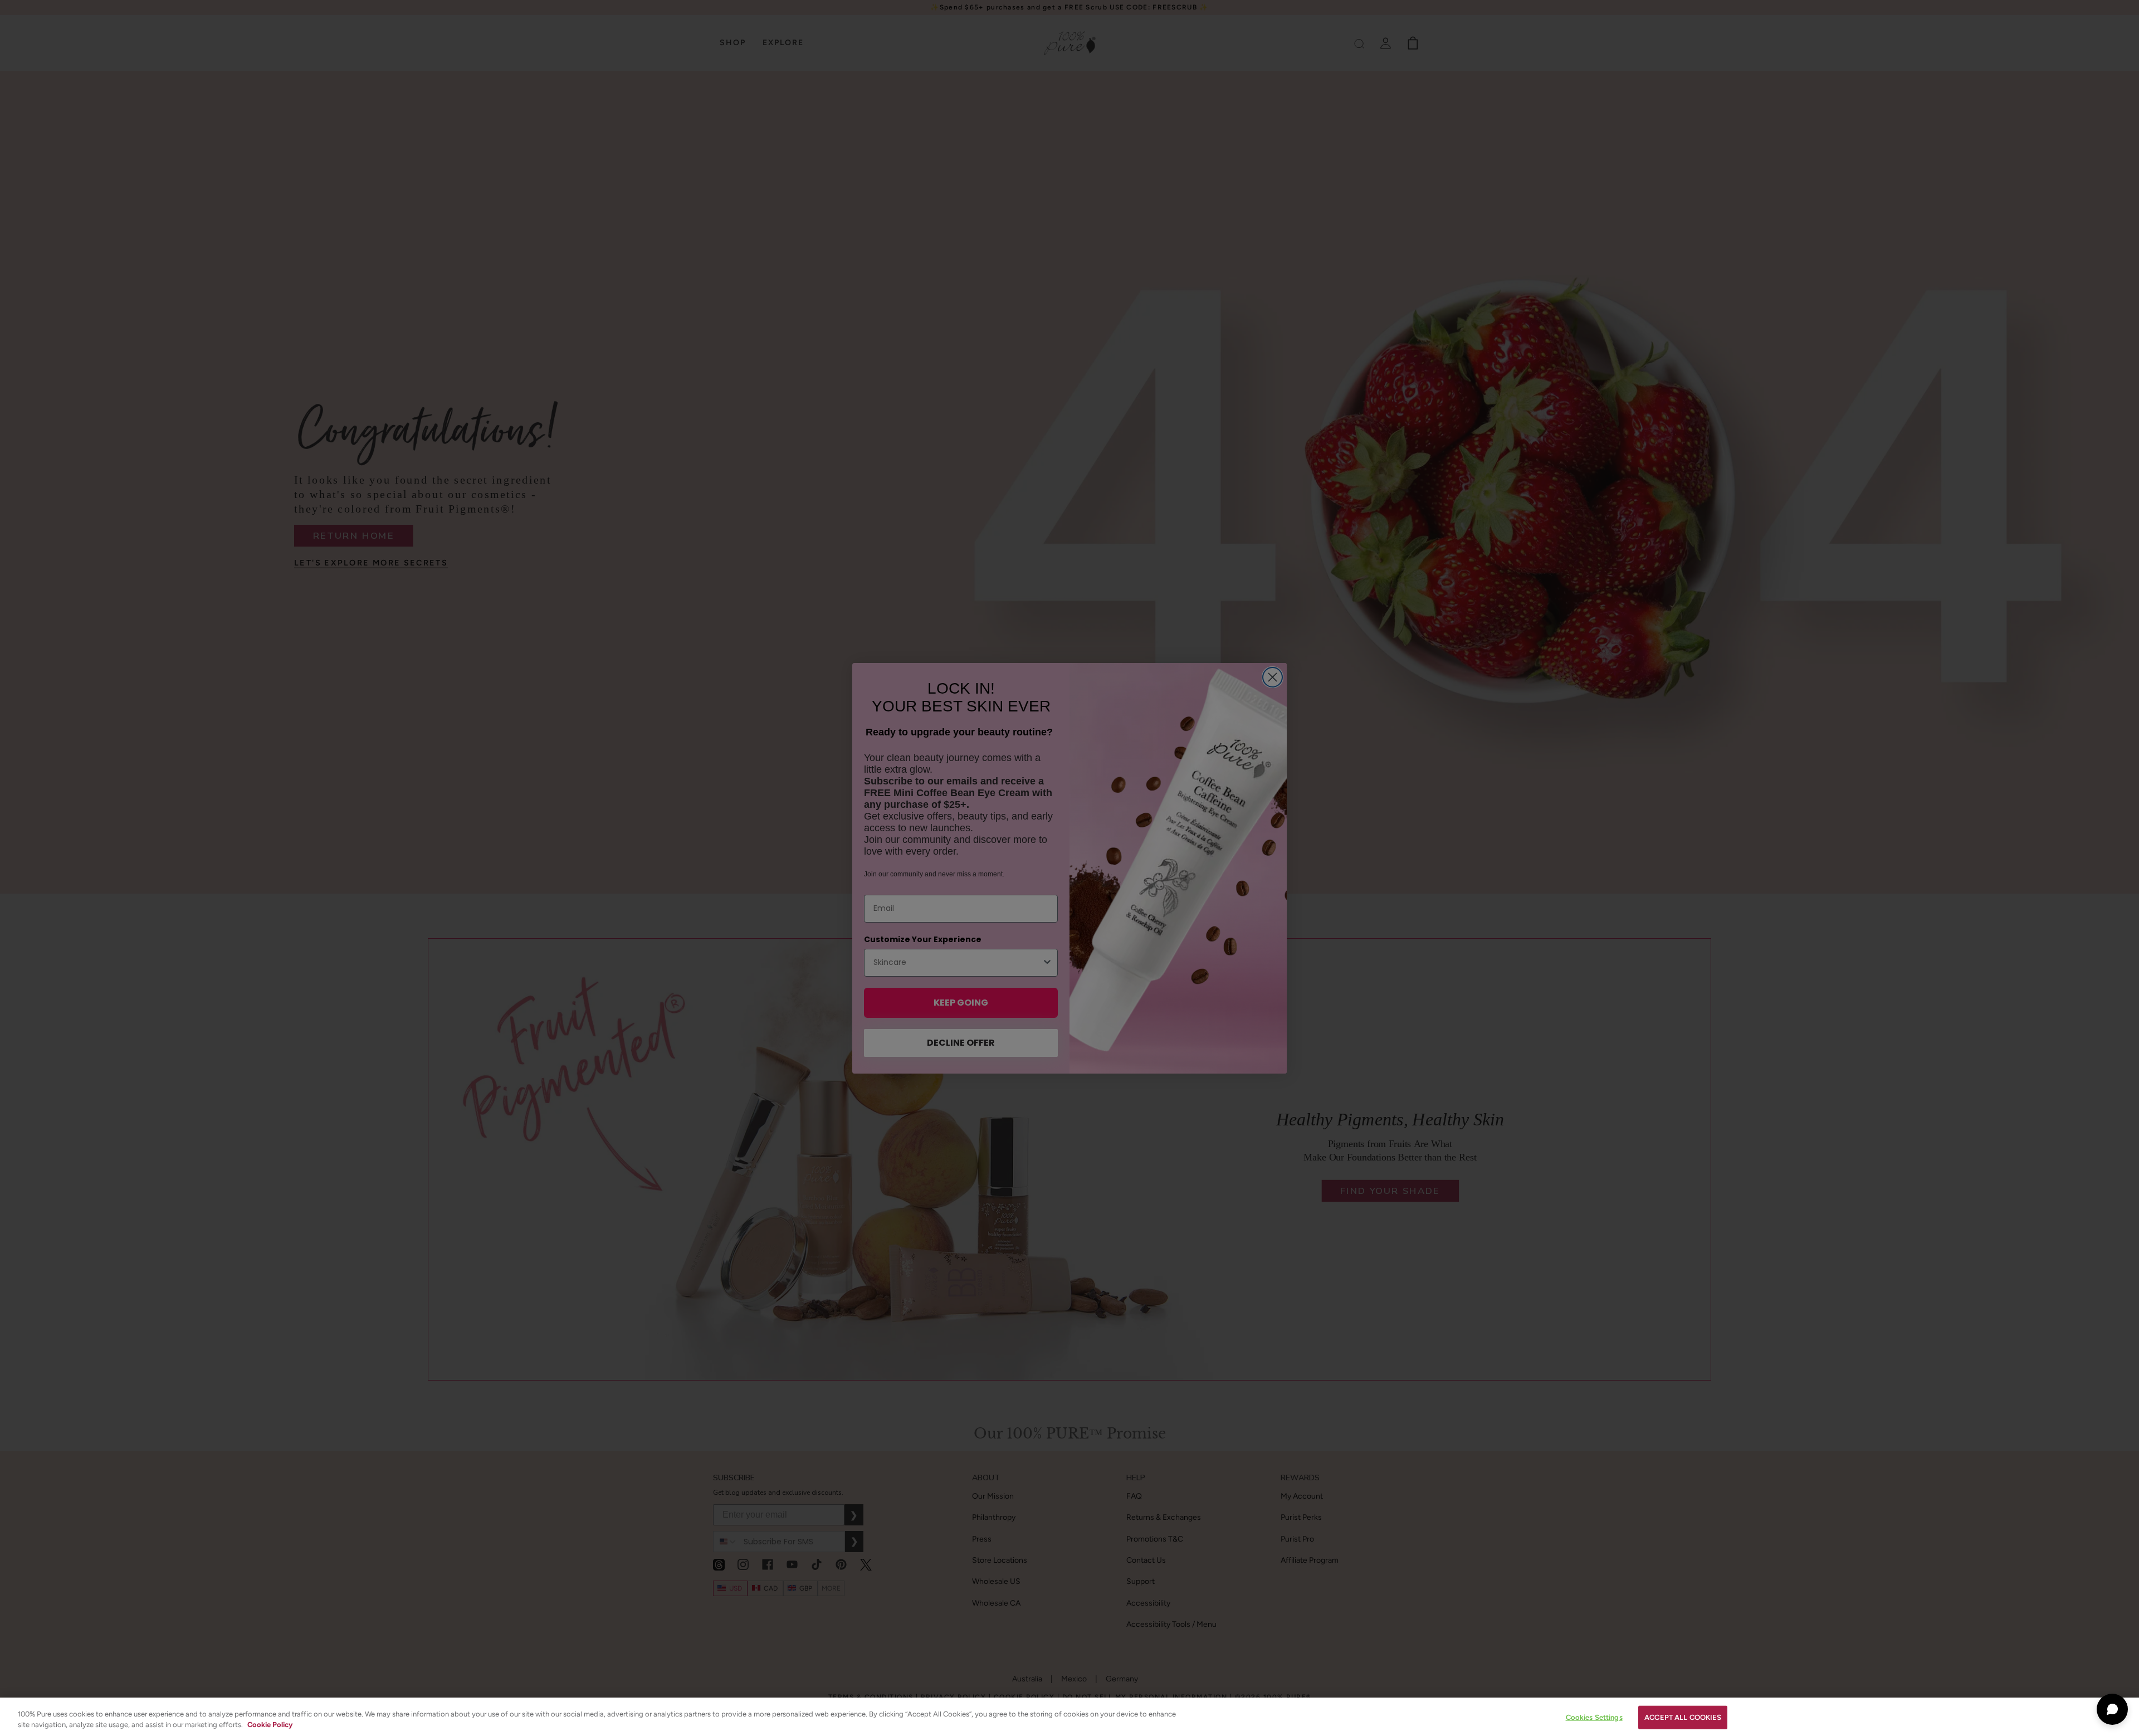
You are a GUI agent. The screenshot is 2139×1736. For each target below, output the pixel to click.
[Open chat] (2112, 1709)
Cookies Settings (1594, 1717)
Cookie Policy (270, 1725)
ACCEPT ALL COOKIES (1683, 1717)
